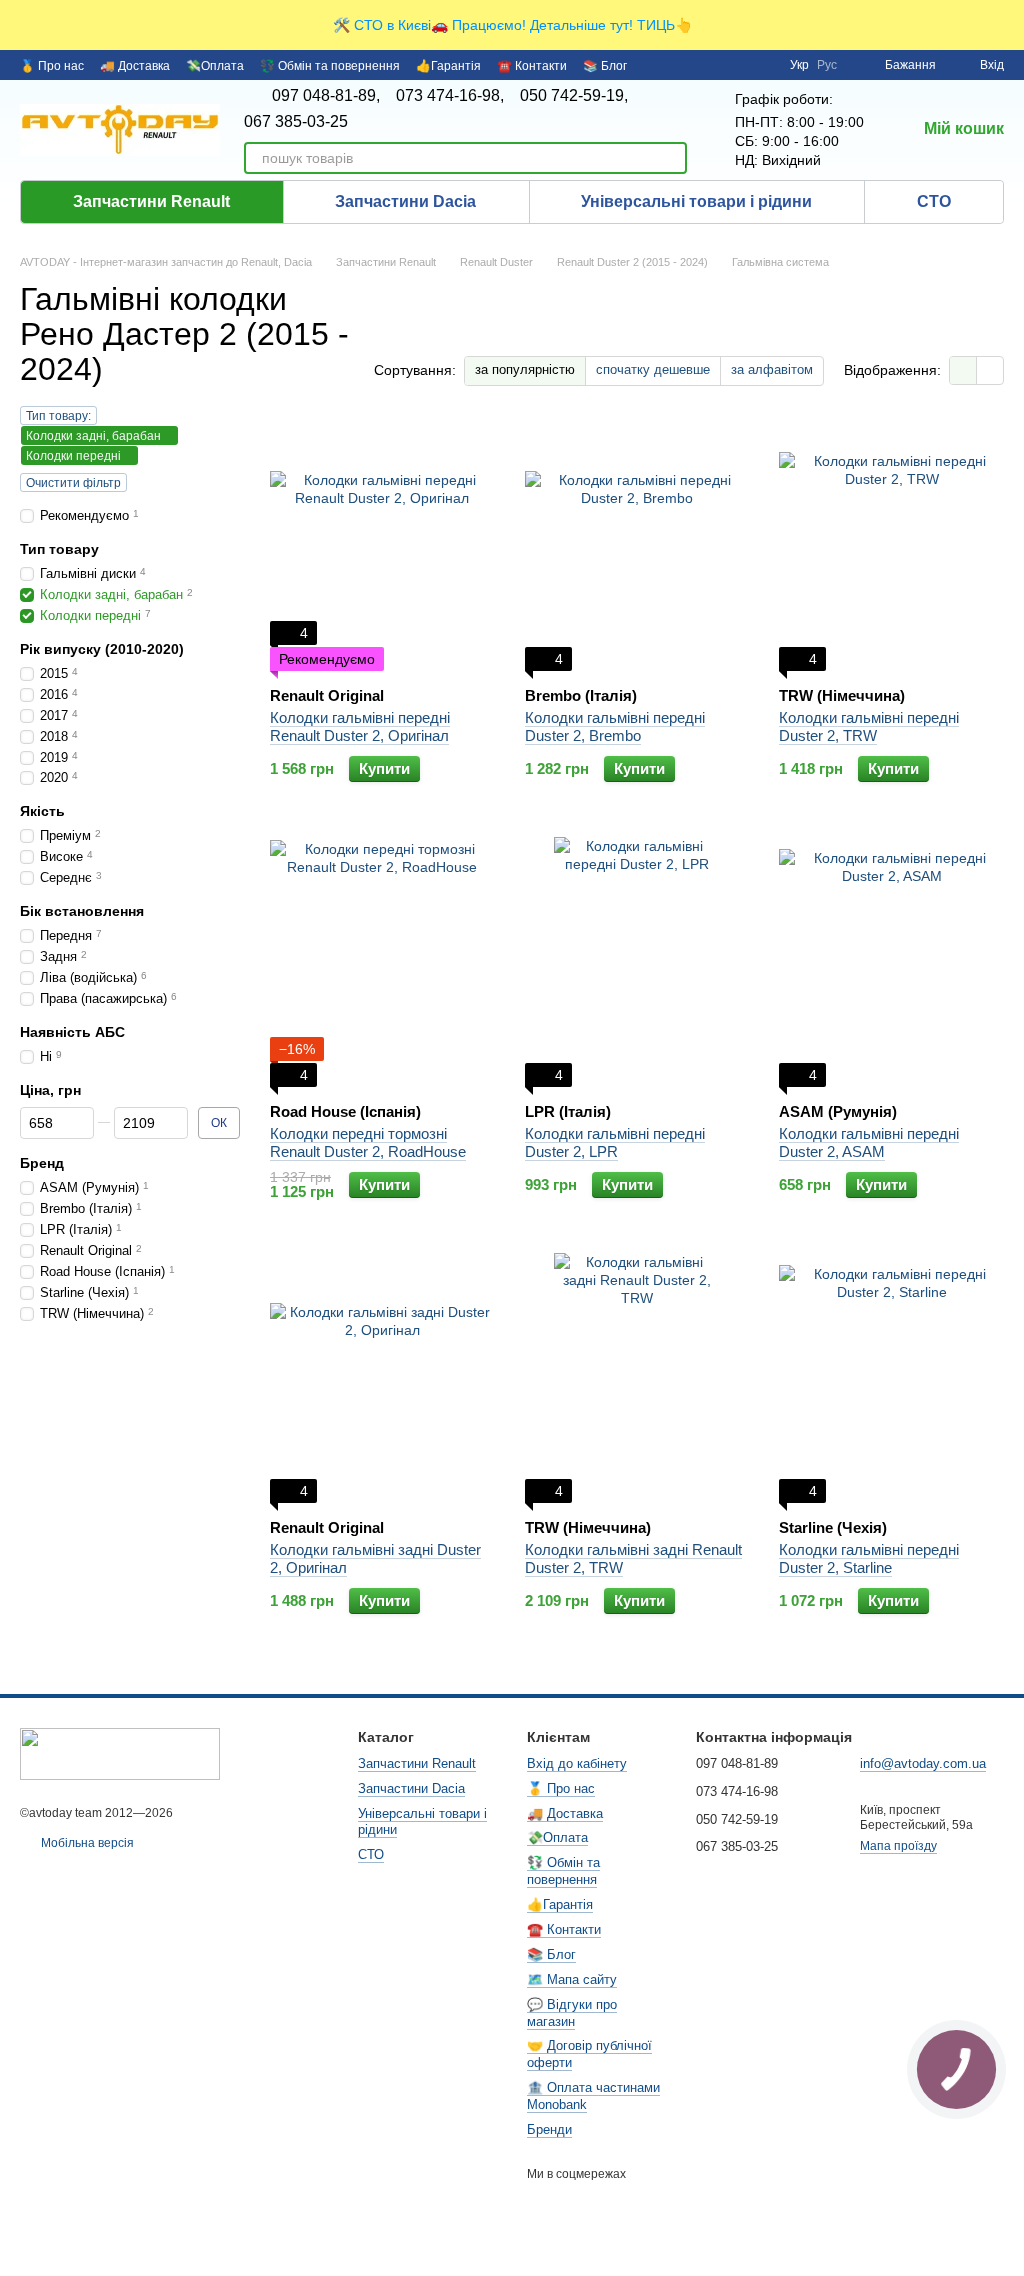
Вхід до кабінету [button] (577, 1763)
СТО (934, 201)
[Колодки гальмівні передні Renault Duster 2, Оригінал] (382, 546)
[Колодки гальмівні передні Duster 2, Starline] (891, 1378)
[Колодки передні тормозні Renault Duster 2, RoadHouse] (382, 962)
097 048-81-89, (326, 96)
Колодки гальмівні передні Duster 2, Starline (869, 1558)
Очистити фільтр (73, 483)
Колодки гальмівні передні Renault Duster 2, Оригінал (360, 726)
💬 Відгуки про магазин (572, 2013)
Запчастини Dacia (405, 201)
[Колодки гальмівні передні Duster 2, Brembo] (637, 546)
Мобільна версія (86, 1843)
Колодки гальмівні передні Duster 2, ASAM (869, 1142)
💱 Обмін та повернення (330, 66)
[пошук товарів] (671, 158)
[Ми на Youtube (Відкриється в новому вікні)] (762, 65)
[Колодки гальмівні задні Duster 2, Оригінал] (382, 1378)
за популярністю (525, 369)
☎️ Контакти (532, 66)
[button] (1008, 25)
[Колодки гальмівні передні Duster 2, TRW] (891, 546)
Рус (827, 65)
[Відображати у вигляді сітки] (963, 370)
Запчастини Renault (151, 201)
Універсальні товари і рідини (696, 201)
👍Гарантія (448, 66)
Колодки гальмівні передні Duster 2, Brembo (615, 726)
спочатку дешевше (653, 369)
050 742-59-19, (574, 96)
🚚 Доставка (135, 66)
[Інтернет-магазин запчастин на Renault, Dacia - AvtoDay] (120, 1753)
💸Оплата (215, 66)
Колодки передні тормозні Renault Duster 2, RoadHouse (368, 1142)
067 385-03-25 (296, 122)
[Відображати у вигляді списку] (990, 370)
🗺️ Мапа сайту (572, 1979)
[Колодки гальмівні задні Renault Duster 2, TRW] (637, 1378)
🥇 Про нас (52, 66)
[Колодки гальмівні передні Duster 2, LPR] (637, 962)
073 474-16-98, (450, 96)
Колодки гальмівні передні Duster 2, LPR (615, 1142)
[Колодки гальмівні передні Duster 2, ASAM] (891, 962)
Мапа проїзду (898, 1846)
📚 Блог (605, 66)
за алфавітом (772, 369)
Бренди (549, 2129)
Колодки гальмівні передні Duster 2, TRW (869, 726)
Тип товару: (58, 416)
